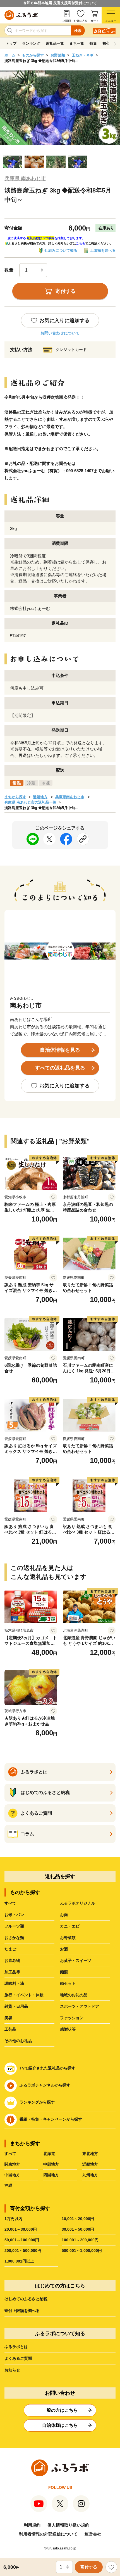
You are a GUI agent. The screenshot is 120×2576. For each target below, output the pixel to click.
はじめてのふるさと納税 (26, 2299)
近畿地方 (40, 797)
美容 (8, 2018)
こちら (81, 243)
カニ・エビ (70, 1926)
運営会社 (93, 2534)
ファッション (72, 2018)
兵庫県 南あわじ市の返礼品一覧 (30, 802)
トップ (11, 43)
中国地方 (12, 2175)
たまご (10, 1949)
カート (95, 21)
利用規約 (32, 2525)
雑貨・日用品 (16, 2006)
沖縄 (8, 2185)
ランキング (31, 43)
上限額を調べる (103, 250)
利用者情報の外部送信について (48, 2534)
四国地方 (51, 2175)
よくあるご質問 (18, 2358)
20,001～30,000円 (21, 2229)
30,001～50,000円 (78, 2229)
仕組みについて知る (61, 250)
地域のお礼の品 (74, 1995)
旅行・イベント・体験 (24, 1995)
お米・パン (14, 1915)
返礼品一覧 (55, 43)
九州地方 (90, 2175)
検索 (78, 31)
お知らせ (12, 2370)
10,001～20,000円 (78, 2219)
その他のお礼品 (18, 2041)
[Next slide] (115, 44)
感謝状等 (68, 2029)
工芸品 (10, 2029)
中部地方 (51, 2164)
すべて (10, 1903)
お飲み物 (12, 1960)
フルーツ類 (14, 1926)
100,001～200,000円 (80, 2240)
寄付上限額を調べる (22, 2311)
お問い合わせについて (60, 333)
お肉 (64, 1915)
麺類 (64, 1972)
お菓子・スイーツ (76, 1960)
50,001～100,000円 (22, 2240)
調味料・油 (14, 1983)
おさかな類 (14, 1938)
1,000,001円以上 (19, 2261)
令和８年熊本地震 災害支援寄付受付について (60, 3)
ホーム (10, 55)
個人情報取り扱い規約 (68, 2525)
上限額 (67, 21)
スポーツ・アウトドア (80, 2006)
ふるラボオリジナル (78, 1903)
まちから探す (15, 797)
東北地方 (90, 2154)
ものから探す (33, 55)
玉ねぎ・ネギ (83, 55)
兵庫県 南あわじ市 (25, 179)
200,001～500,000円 (23, 2251)
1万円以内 (13, 2219)
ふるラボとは (16, 2347)
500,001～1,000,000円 (82, 2251)
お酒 (64, 1949)
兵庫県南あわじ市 (70, 797)
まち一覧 (77, 43)
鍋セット (68, 1983)
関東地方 (12, 2164)
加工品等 (12, 1972)
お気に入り (81, 21)
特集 (93, 43)
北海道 (49, 2154)
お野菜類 (58, 55)
